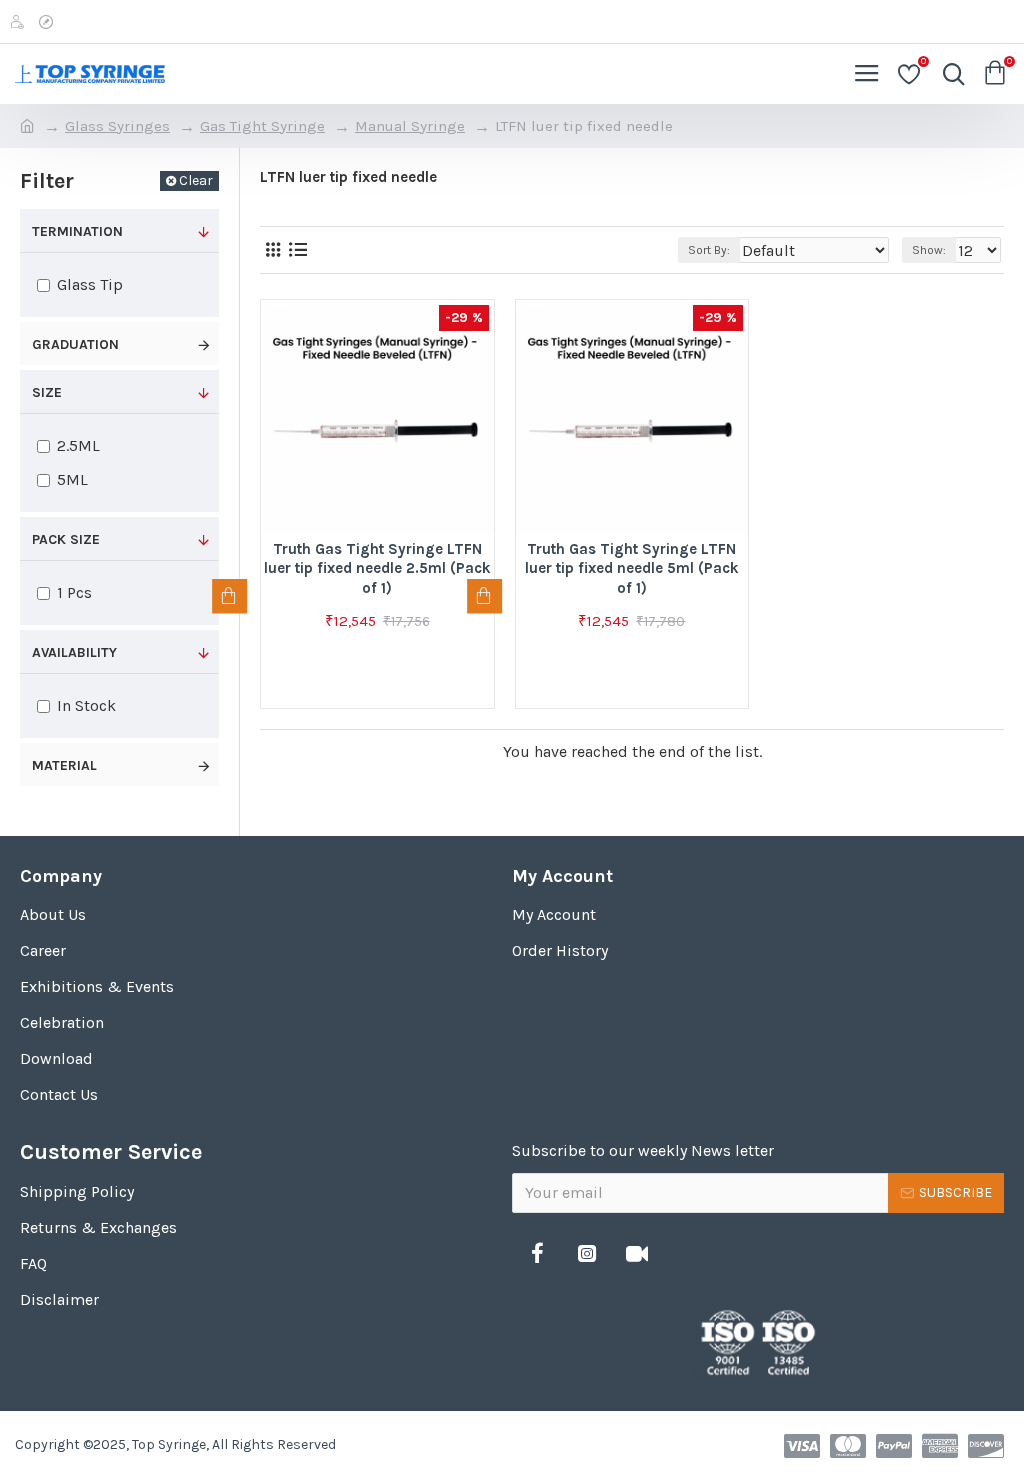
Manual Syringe (410, 126)
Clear (196, 180)
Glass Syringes (117, 126)
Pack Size (66, 539)
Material (64, 765)
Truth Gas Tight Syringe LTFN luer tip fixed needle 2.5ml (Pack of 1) (377, 568)
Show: (929, 250)
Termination (77, 231)
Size (47, 392)
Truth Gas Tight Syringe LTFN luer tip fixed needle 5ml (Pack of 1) (632, 568)
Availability (74, 652)
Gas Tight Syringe (262, 126)
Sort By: (709, 250)
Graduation (75, 344)
